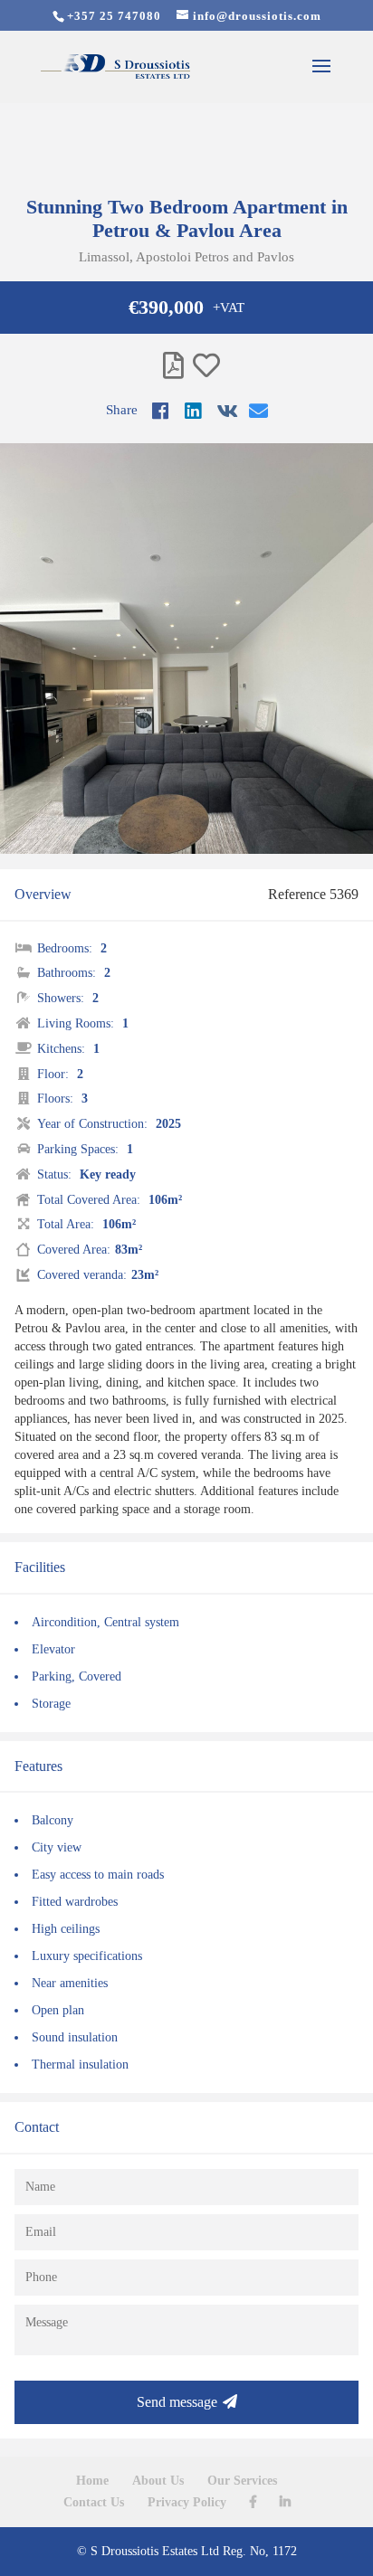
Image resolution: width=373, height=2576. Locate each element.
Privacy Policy (187, 2502)
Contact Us (94, 2502)
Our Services (242, 2481)
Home (92, 2481)
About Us (158, 2481)
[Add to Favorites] (206, 366)
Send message (177, 2402)
